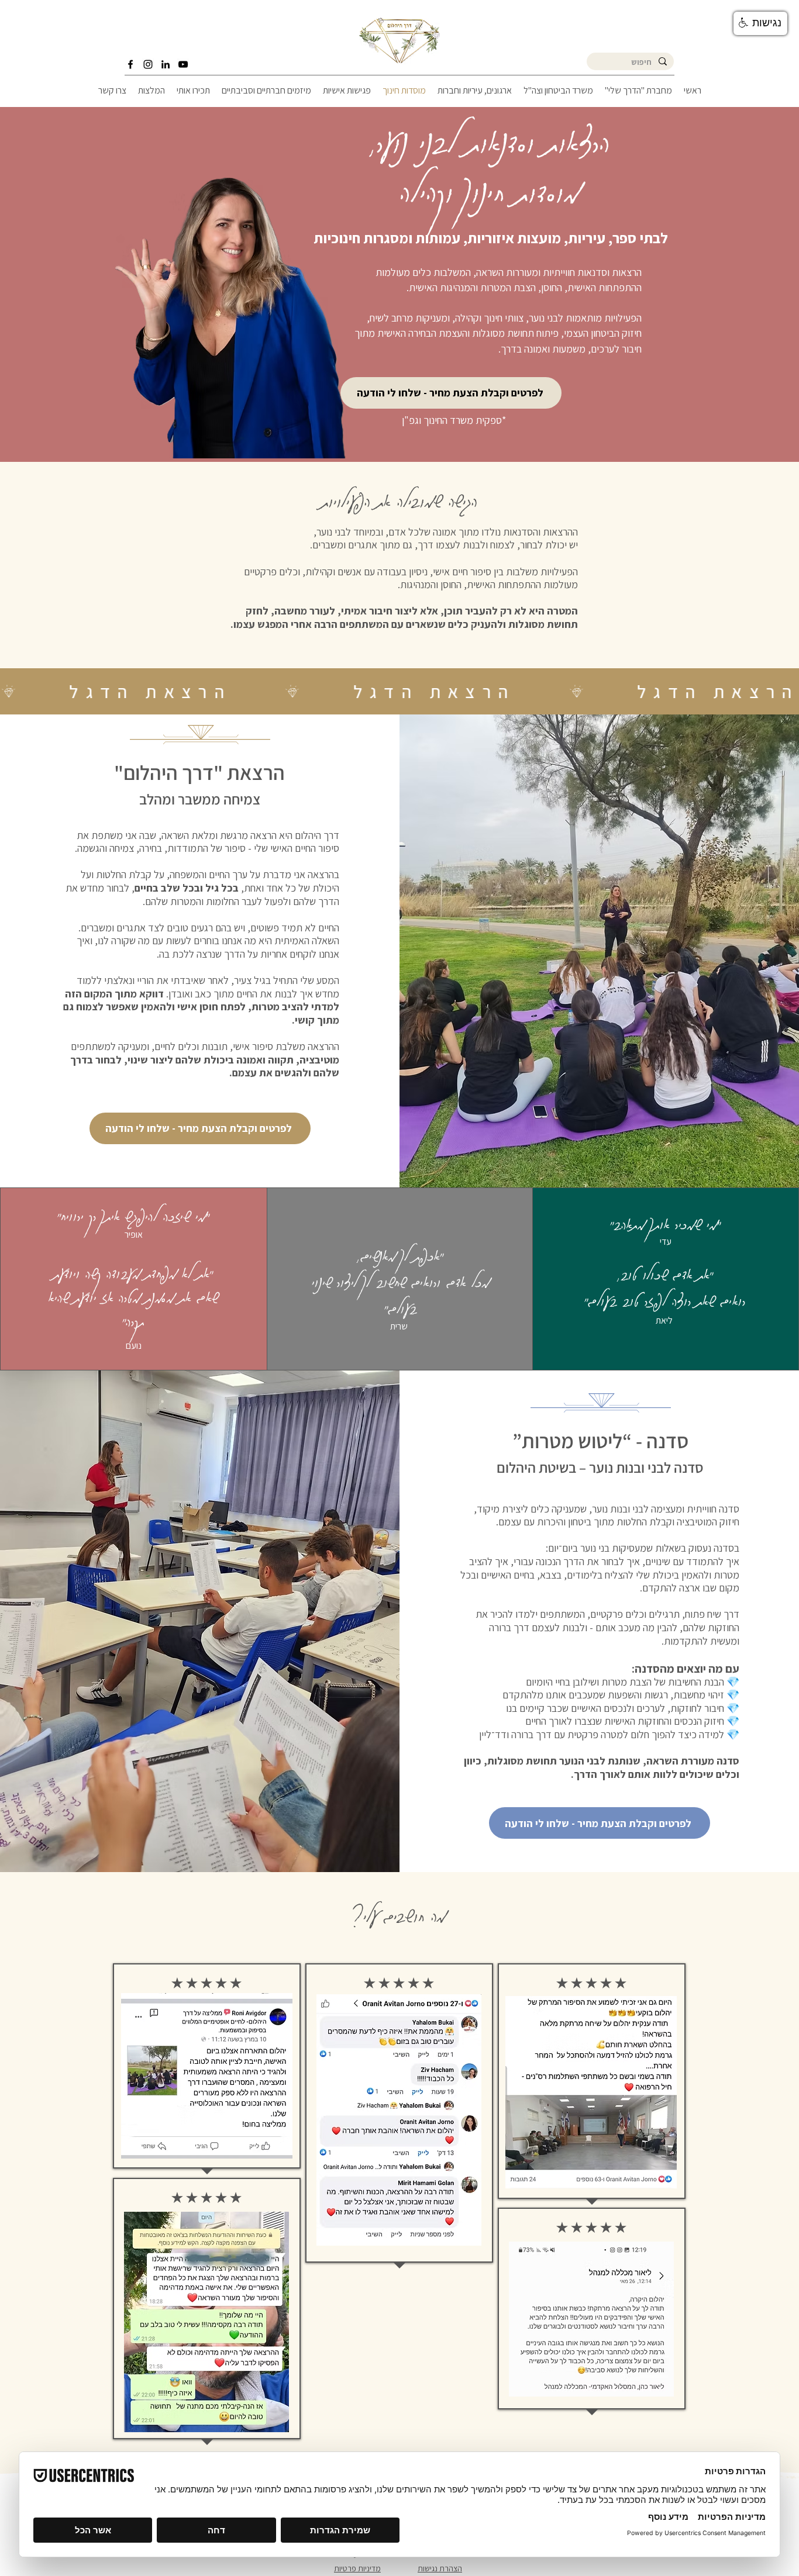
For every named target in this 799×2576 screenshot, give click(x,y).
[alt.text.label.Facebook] (130, 64)
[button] (760, 23)
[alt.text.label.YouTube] (183, 64)
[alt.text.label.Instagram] (148, 64)
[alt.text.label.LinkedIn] (166, 64)
